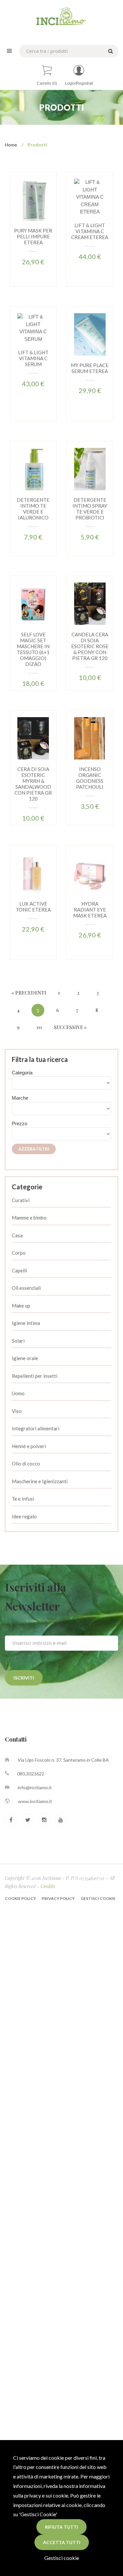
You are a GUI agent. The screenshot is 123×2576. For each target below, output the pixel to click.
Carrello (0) (47, 83)
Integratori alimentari (36, 1428)
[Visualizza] (24, 220)
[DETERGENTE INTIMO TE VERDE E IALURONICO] (33, 469)
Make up (21, 1306)
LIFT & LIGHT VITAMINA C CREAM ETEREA (90, 231)
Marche (20, 1098)
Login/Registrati (79, 83)
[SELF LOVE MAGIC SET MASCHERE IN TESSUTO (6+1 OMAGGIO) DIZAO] (33, 603)
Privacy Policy (58, 1898)
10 (39, 1027)
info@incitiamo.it (35, 1787)
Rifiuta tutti (61, 2527)
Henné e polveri (29, 1446)
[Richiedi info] (33, 235)
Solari (18, 1341)
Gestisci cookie (62, 2558)
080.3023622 (31, 1774)
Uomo (18, 1393)
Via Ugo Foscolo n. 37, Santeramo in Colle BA (63, 1760)
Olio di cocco (26, 1464)
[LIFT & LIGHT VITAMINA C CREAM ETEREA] (90, 197)
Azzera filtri (34, 1149)
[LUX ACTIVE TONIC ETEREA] (33, 873)
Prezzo (20, 1123)
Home (11, 145)
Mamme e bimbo (29, 1218)
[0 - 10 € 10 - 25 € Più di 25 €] (61, 1134)
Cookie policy (21, 1898)
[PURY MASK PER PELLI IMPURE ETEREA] (33, 199)
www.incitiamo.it (35, 1801)
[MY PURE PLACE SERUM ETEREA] (90, 334)
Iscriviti (24, 1678)
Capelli (19, 1270)
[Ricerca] (110, 51)
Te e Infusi (23, 1499)
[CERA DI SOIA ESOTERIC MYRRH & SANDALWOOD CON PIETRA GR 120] (33, 738)
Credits (48, 1886)
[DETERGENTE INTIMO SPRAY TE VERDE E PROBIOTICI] (90, 469)
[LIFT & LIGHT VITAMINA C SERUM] (33, 328)
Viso (17, 1411)
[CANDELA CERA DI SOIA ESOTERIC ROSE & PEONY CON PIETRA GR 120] (90, 603)
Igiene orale (25, 1358)
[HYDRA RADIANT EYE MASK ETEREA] (90, 873)
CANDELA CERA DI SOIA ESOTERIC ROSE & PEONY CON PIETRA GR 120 (90, 646)
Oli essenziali (26, 1288)
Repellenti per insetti (35, 1376)
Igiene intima (26, 1323)
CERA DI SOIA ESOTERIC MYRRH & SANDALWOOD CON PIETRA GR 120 (33, 784)
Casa (17, 1235)
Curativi (21, 1200)
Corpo (19, 1253)
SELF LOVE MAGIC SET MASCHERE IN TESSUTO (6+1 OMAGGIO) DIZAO (33, 649)
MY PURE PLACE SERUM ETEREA (90, 368)
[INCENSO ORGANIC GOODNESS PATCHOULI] (90, 738)
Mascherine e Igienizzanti (40, 1481)
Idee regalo (24, 1516)
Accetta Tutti (62, 2542)
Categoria (22, 1073)
